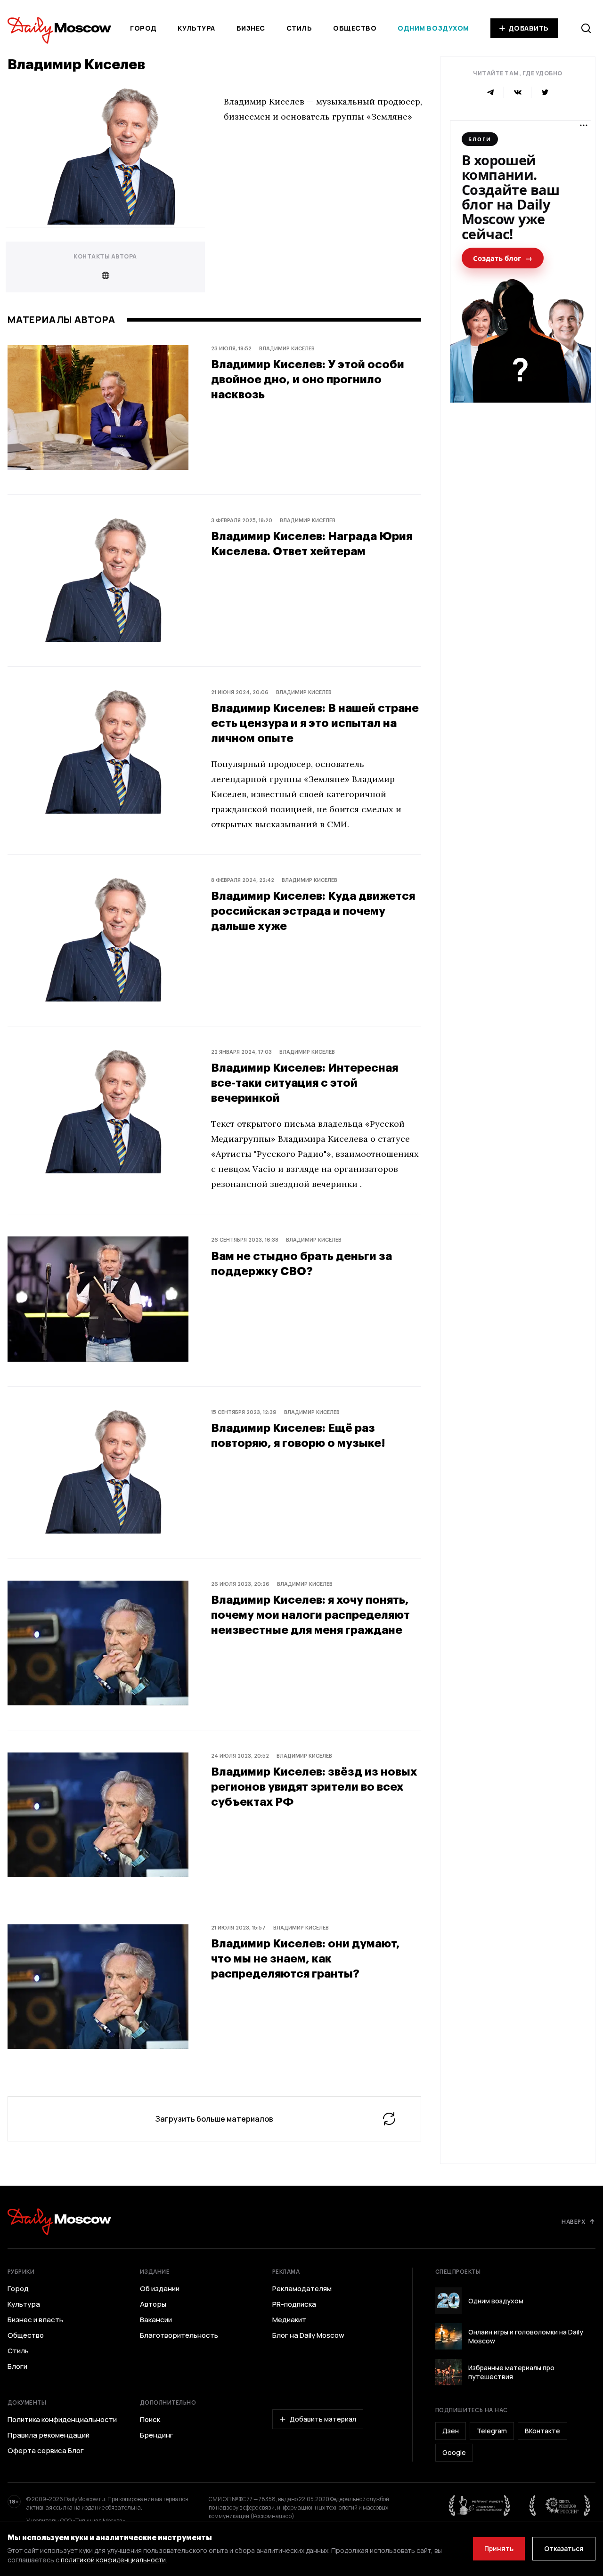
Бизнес (251, 28)
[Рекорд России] (560, 2505)
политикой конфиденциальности (113, 2560)
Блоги (17, 2366)
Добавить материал (323, 2419)
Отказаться (564, 2548)
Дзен (451, 2431)
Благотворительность (179, 2335)
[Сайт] (105, 275)
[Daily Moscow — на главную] (59, 2222)
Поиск (150, 2420)
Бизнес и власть (35, 2320)
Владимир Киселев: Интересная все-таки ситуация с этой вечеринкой (305, 1082)
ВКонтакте (542, 2431)
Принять (499, 2548)
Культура (196, 28)
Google (454, 2452)
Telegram (492, 2431)
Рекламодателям (302, 2289)
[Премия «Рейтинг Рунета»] (480, 2505)
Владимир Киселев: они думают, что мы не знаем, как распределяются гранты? (306, 1958)
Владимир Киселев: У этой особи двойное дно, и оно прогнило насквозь (308, 379)
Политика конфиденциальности (62, 2420)
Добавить (529, 28)
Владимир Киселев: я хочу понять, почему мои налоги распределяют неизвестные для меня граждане (310, 1614)
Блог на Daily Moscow (308, 2335)
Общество (355, 28)
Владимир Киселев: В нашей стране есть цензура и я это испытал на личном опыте (315, 723)
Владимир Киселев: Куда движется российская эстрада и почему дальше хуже (313, 910)
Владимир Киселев (287, 348)
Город (143, 28)
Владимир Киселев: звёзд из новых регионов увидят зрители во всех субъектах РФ (314, 1786)
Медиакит (289, 2320)
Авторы (153, 2304)
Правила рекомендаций (49, 2435)
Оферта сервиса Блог (46, 2451)
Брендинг (157, 2435)
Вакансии (156, 2320)
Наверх (573, 2221)
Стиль (299, 28)
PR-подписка (294, 2304)
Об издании (160, 2289)
